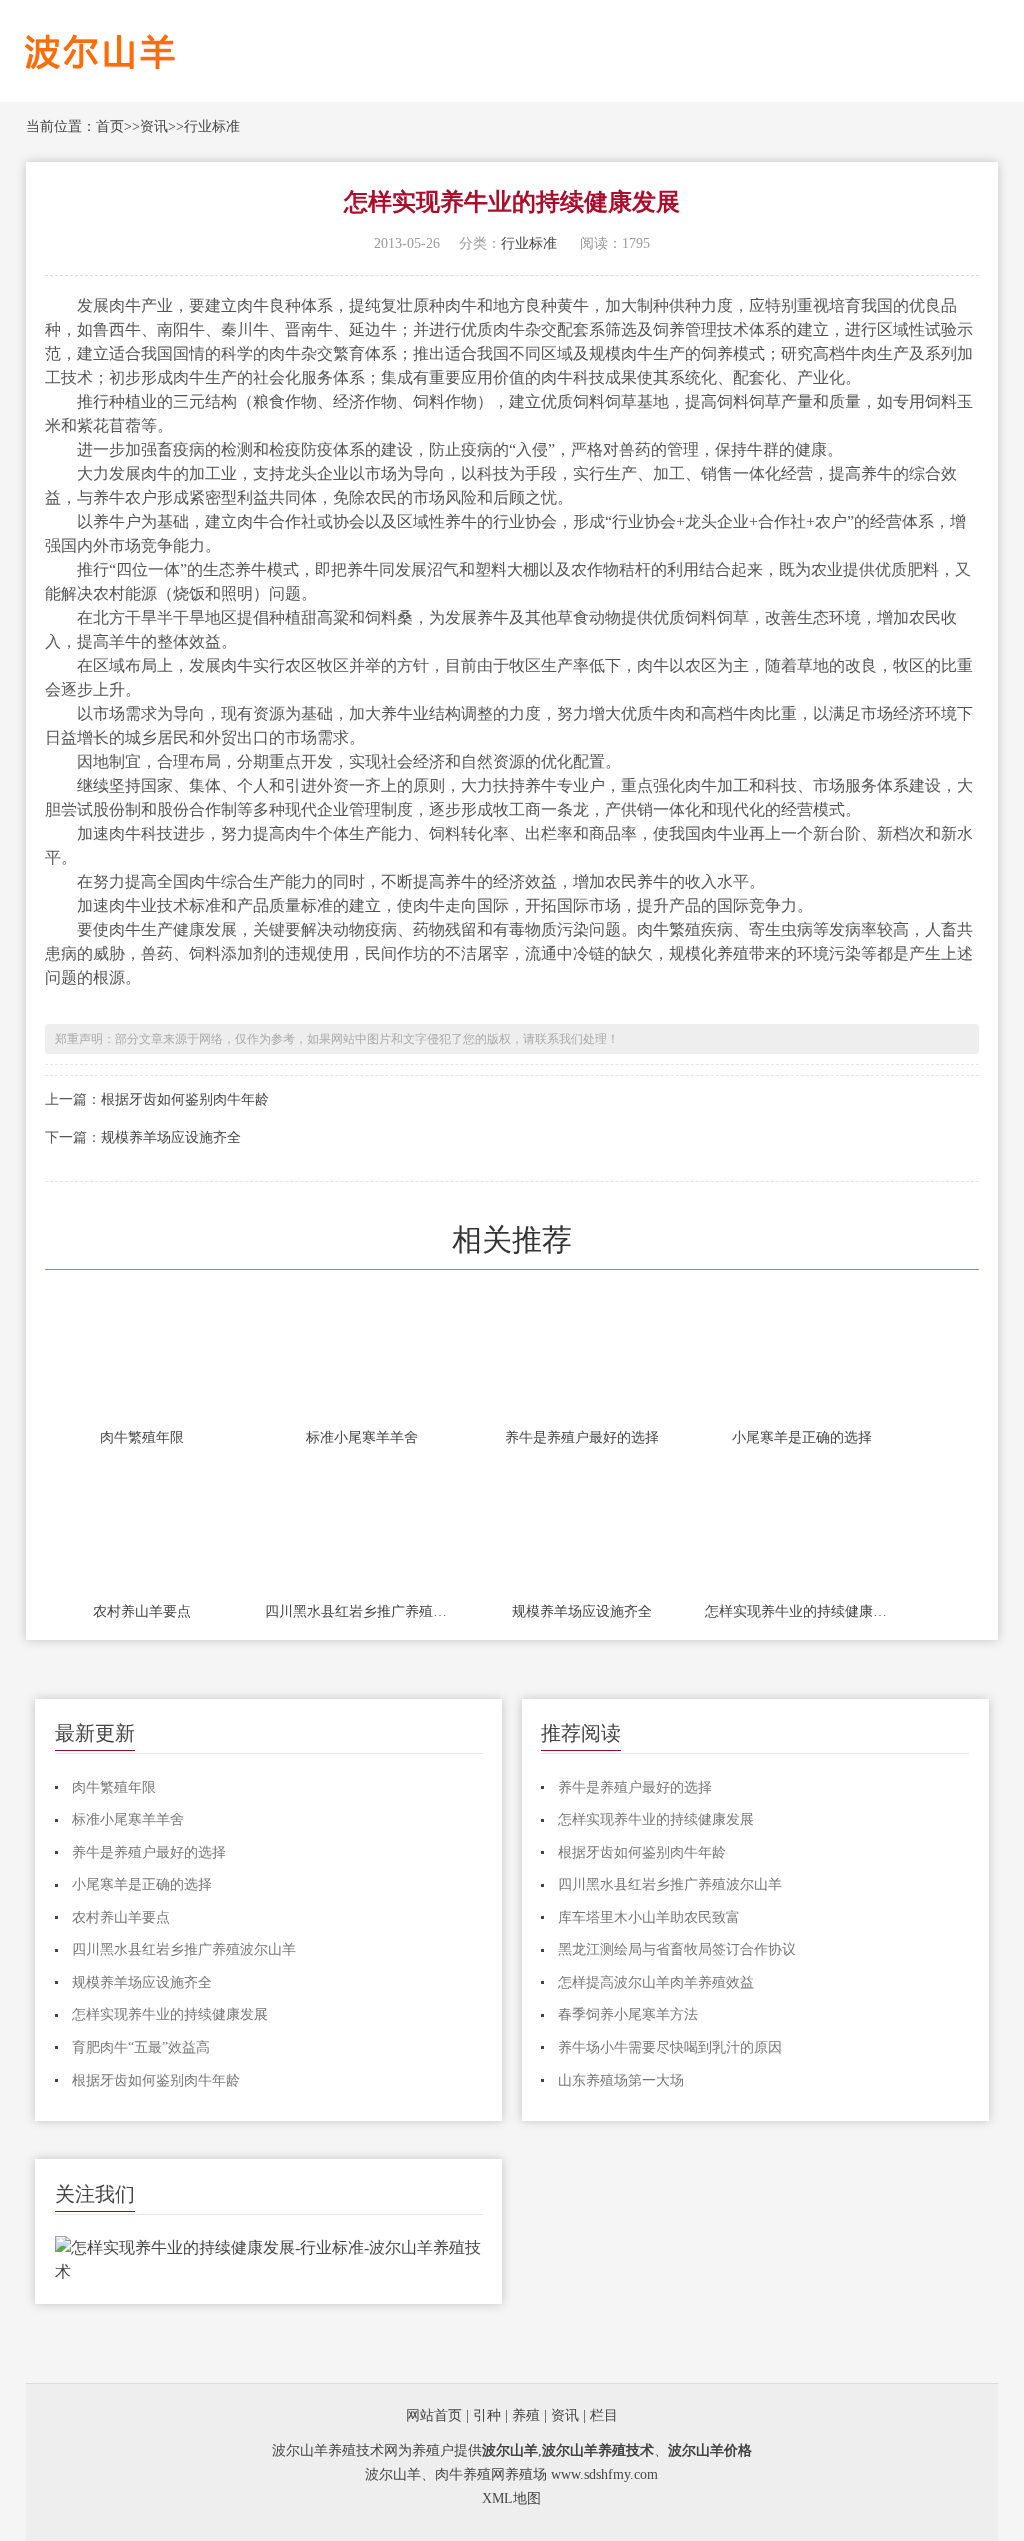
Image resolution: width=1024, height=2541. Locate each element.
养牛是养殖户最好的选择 (582, 1437)
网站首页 (434, 2415)
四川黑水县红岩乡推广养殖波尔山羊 (362, 1611)
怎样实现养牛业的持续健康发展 (802, 1611)
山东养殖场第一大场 (621, 2080)
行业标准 (212, 126)
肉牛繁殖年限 (142, 1437)
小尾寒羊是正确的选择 (802, 1437)
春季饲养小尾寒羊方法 (628, 2014)
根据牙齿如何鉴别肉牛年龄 (185, 1099)
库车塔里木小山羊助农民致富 (649, 1917)
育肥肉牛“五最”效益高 (141, 2047)
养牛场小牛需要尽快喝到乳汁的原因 (670, 2047)
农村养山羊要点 (142, 1611)
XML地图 (511, 2498)
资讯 (154, 126)
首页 (110, 126)
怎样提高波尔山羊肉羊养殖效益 (656, 1982)
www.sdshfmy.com (604, 2474)
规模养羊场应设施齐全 (171, 1137)
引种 (487, 2415)
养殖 (526, 2415)
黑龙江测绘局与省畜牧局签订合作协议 (677, 1949)
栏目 (604, 2415)
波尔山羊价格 (710, 2450)
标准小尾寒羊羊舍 (362, 1437)
